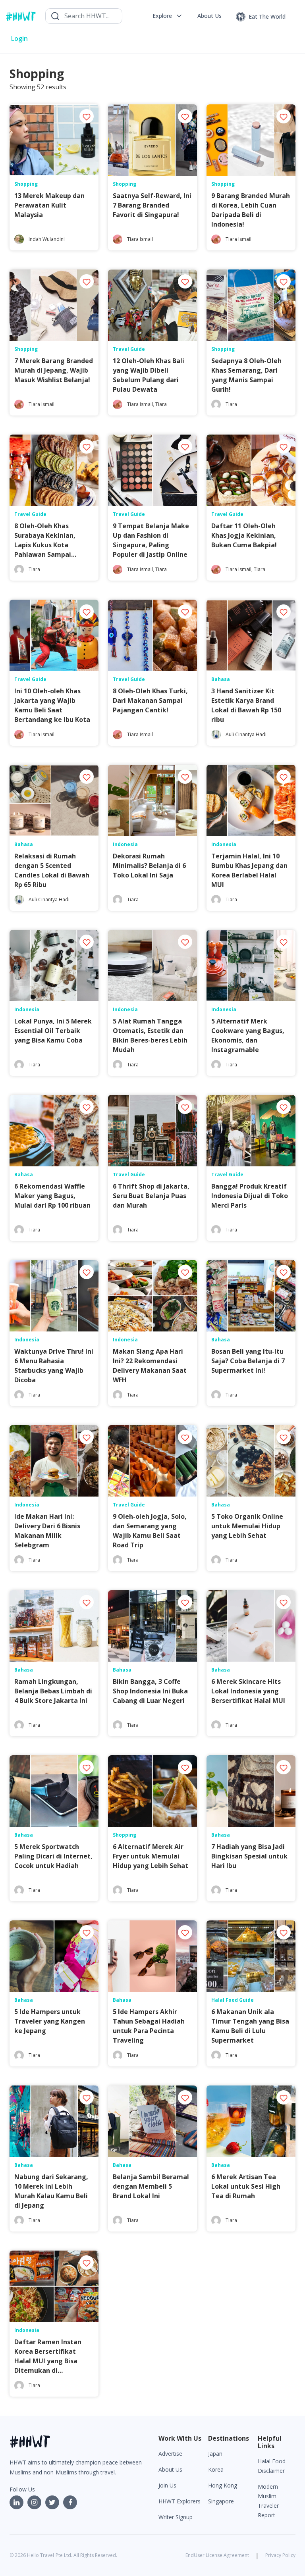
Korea (216, 2469)
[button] (168, 16)
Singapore (221, 2501)
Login (19, 38)
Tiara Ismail (140, 239)
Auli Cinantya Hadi (246, 734)
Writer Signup (176, 2517)
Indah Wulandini (47, 239)
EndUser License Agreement (217, 2555)
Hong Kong (223, 2485)
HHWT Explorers (180, 2501)
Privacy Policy (280, 2555)
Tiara (161, 404)
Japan (215, 2454)
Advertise (170, 2454)
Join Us (167, 2485)
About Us (170, 2469)
